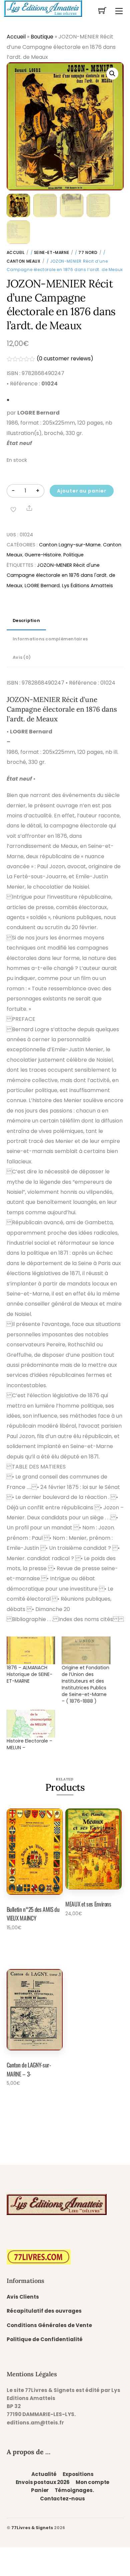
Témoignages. (74, 2490)
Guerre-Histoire (43, 555)
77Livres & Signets (32, 2528)
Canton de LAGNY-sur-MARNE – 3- (29, 2069)
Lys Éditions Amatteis (87, 586)
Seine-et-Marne (51, 252)
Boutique (42, 37)
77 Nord (88, 252)
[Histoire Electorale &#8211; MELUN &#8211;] (31, 1724)
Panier (40, 2490)
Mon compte (92, 2482)
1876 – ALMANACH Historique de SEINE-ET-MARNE (29, 1674)
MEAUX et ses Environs (88, 1904)
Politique (73, 555)
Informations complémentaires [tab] (50, 639)
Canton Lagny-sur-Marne (70, 545)
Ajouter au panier (82, 491)
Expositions (78, 2474)
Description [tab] (26, 620)
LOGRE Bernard (42, 586)
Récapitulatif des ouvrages (44, 2311)
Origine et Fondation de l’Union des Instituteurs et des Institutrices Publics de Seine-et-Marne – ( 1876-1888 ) (85, 1684)
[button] (112, 74)
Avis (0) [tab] (22, 657)
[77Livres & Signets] (43, 8)
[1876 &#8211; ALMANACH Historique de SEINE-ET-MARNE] (31, 1650)
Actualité (44, 2474)
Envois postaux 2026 (43, 2482)
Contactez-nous (62, 2499)
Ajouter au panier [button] (30, 1946)
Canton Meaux (24, 261)
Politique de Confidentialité (45, 2339)
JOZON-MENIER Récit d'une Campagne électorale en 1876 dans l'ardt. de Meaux (61, 575)
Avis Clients (23, 2297)
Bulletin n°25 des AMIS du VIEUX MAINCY (33, 1914)
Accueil (16, 37)
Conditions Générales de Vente (49, 2325)
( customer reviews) (65, 359)
